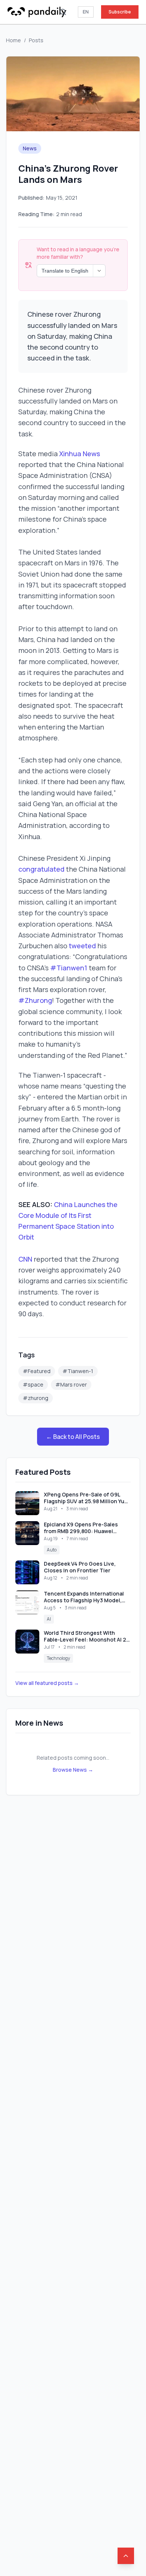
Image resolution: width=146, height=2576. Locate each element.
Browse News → (73, 1770)
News (30, 148)
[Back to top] (126, 2556)
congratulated (41, 869)
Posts (36, 40)
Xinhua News (80, 454)
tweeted (82, 946)
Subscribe (120, 12)
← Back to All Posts (73, 1437)
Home (13, 40)
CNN (25, 1259)
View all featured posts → (47, 1683)
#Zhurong (35, 1000)
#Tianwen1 (68, 968)
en (86, 12)
